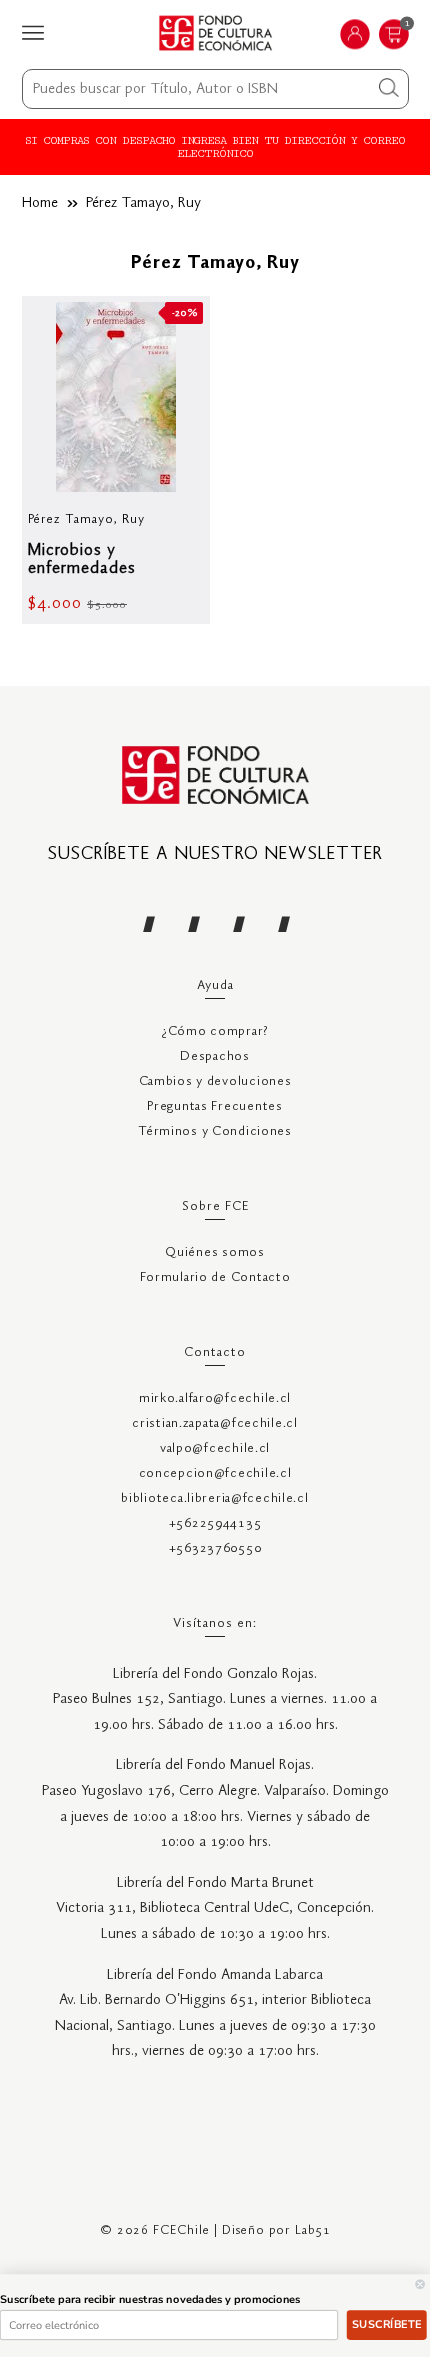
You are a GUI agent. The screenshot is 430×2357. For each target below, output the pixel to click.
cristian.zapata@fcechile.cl (214, 1423)
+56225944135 (215, 1523)
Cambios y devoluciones (215, 1081)
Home (40, 203)
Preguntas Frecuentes (214, 1106)
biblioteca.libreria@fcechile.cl (214, 1498)
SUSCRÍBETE (386, 2324)
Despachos (214, 1056)
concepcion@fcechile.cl (215, 1473)
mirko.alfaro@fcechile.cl (215, 1398)
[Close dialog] (420, 2284)
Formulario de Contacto (215, 1277)
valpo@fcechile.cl (215, 1448)
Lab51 (313, 2230)
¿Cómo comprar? (215, 1031)
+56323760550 (215, 1548)
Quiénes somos (214, 1252)
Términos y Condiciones (215, 1131)
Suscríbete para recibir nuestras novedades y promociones (150, 2299)
